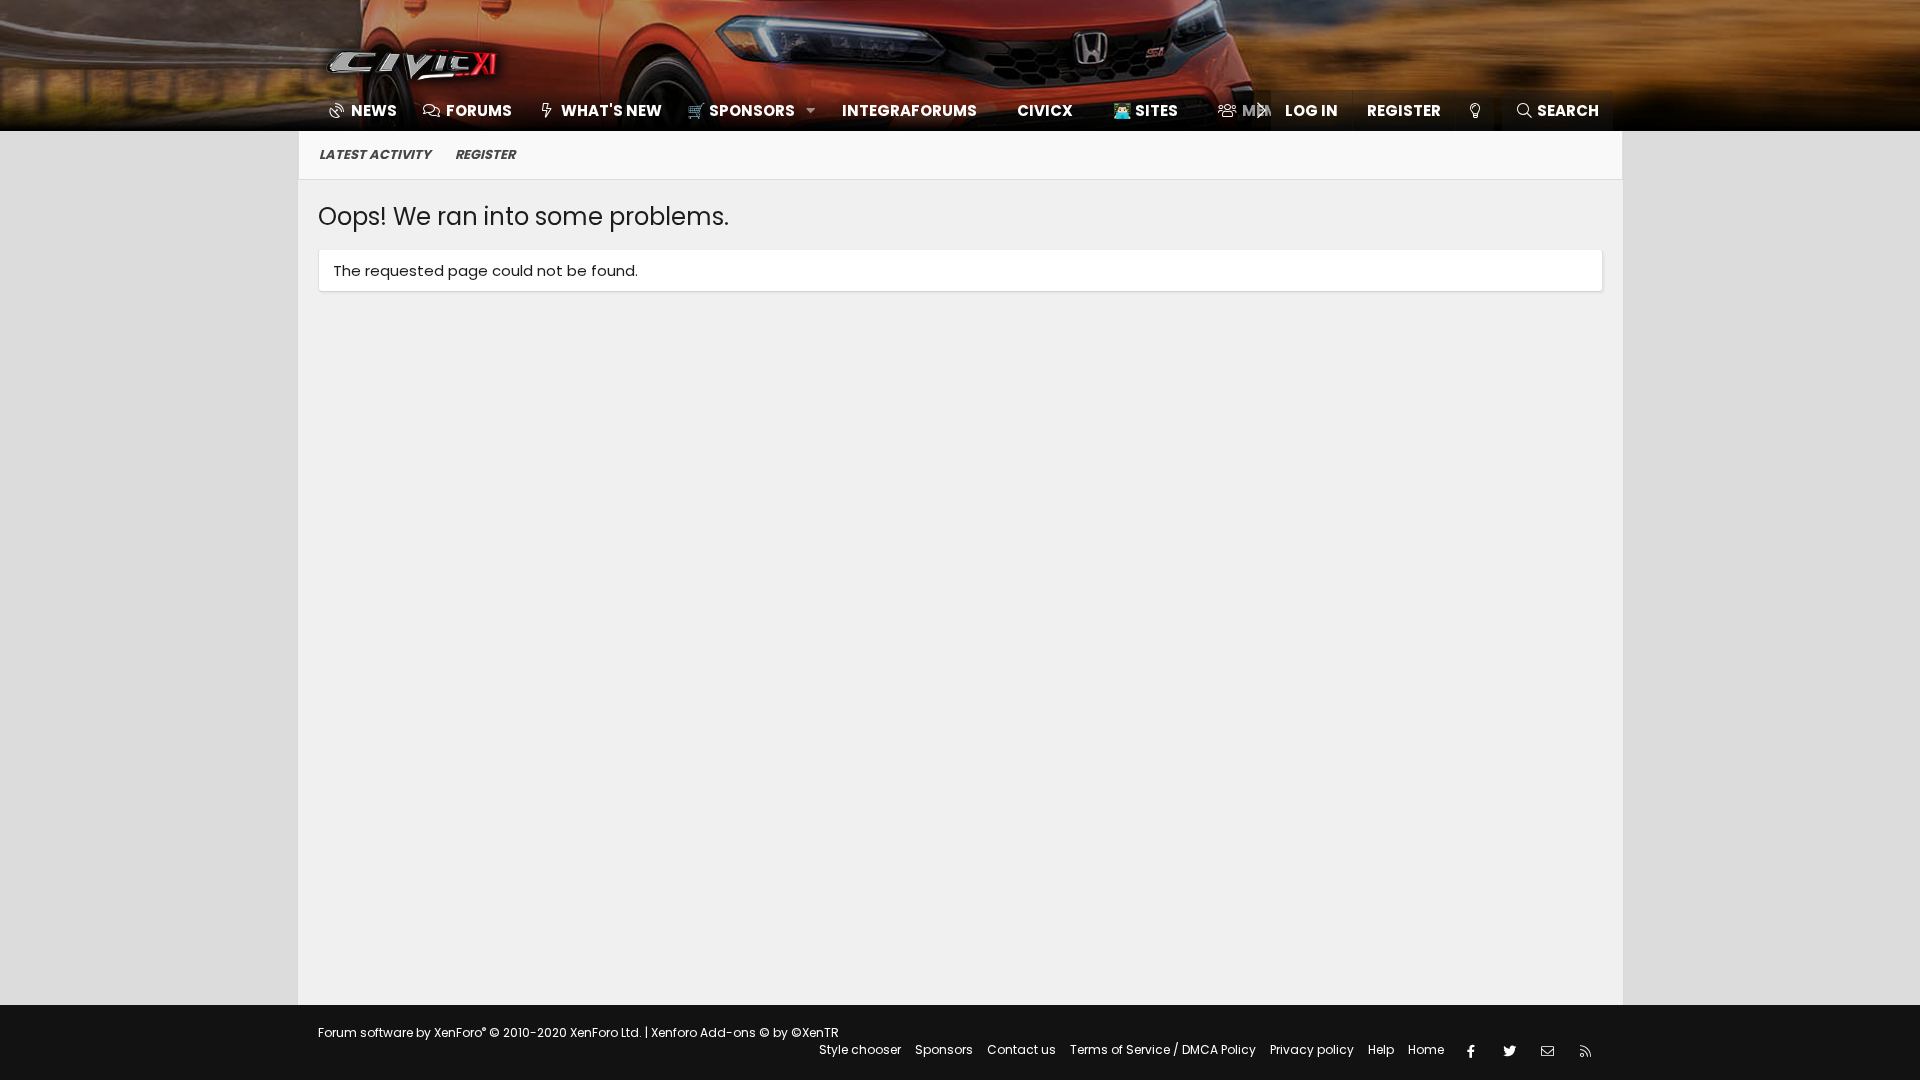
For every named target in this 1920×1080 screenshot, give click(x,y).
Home (1426, 1049)
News (374, 110)
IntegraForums (909, 110)
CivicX (1045, 110)
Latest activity (375, 154)
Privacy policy (1312, 1049)
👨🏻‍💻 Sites (1145, 110)
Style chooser (860, 1049)
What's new (611, 110)
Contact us (1021, 1049)
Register (485, 154)
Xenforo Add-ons (745, 1032)
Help (1381, 1049)
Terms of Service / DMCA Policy (1163, 1049)
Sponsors (944, 1049)
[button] (744, 110)
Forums (479, 110)
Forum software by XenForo (480, 1032)
